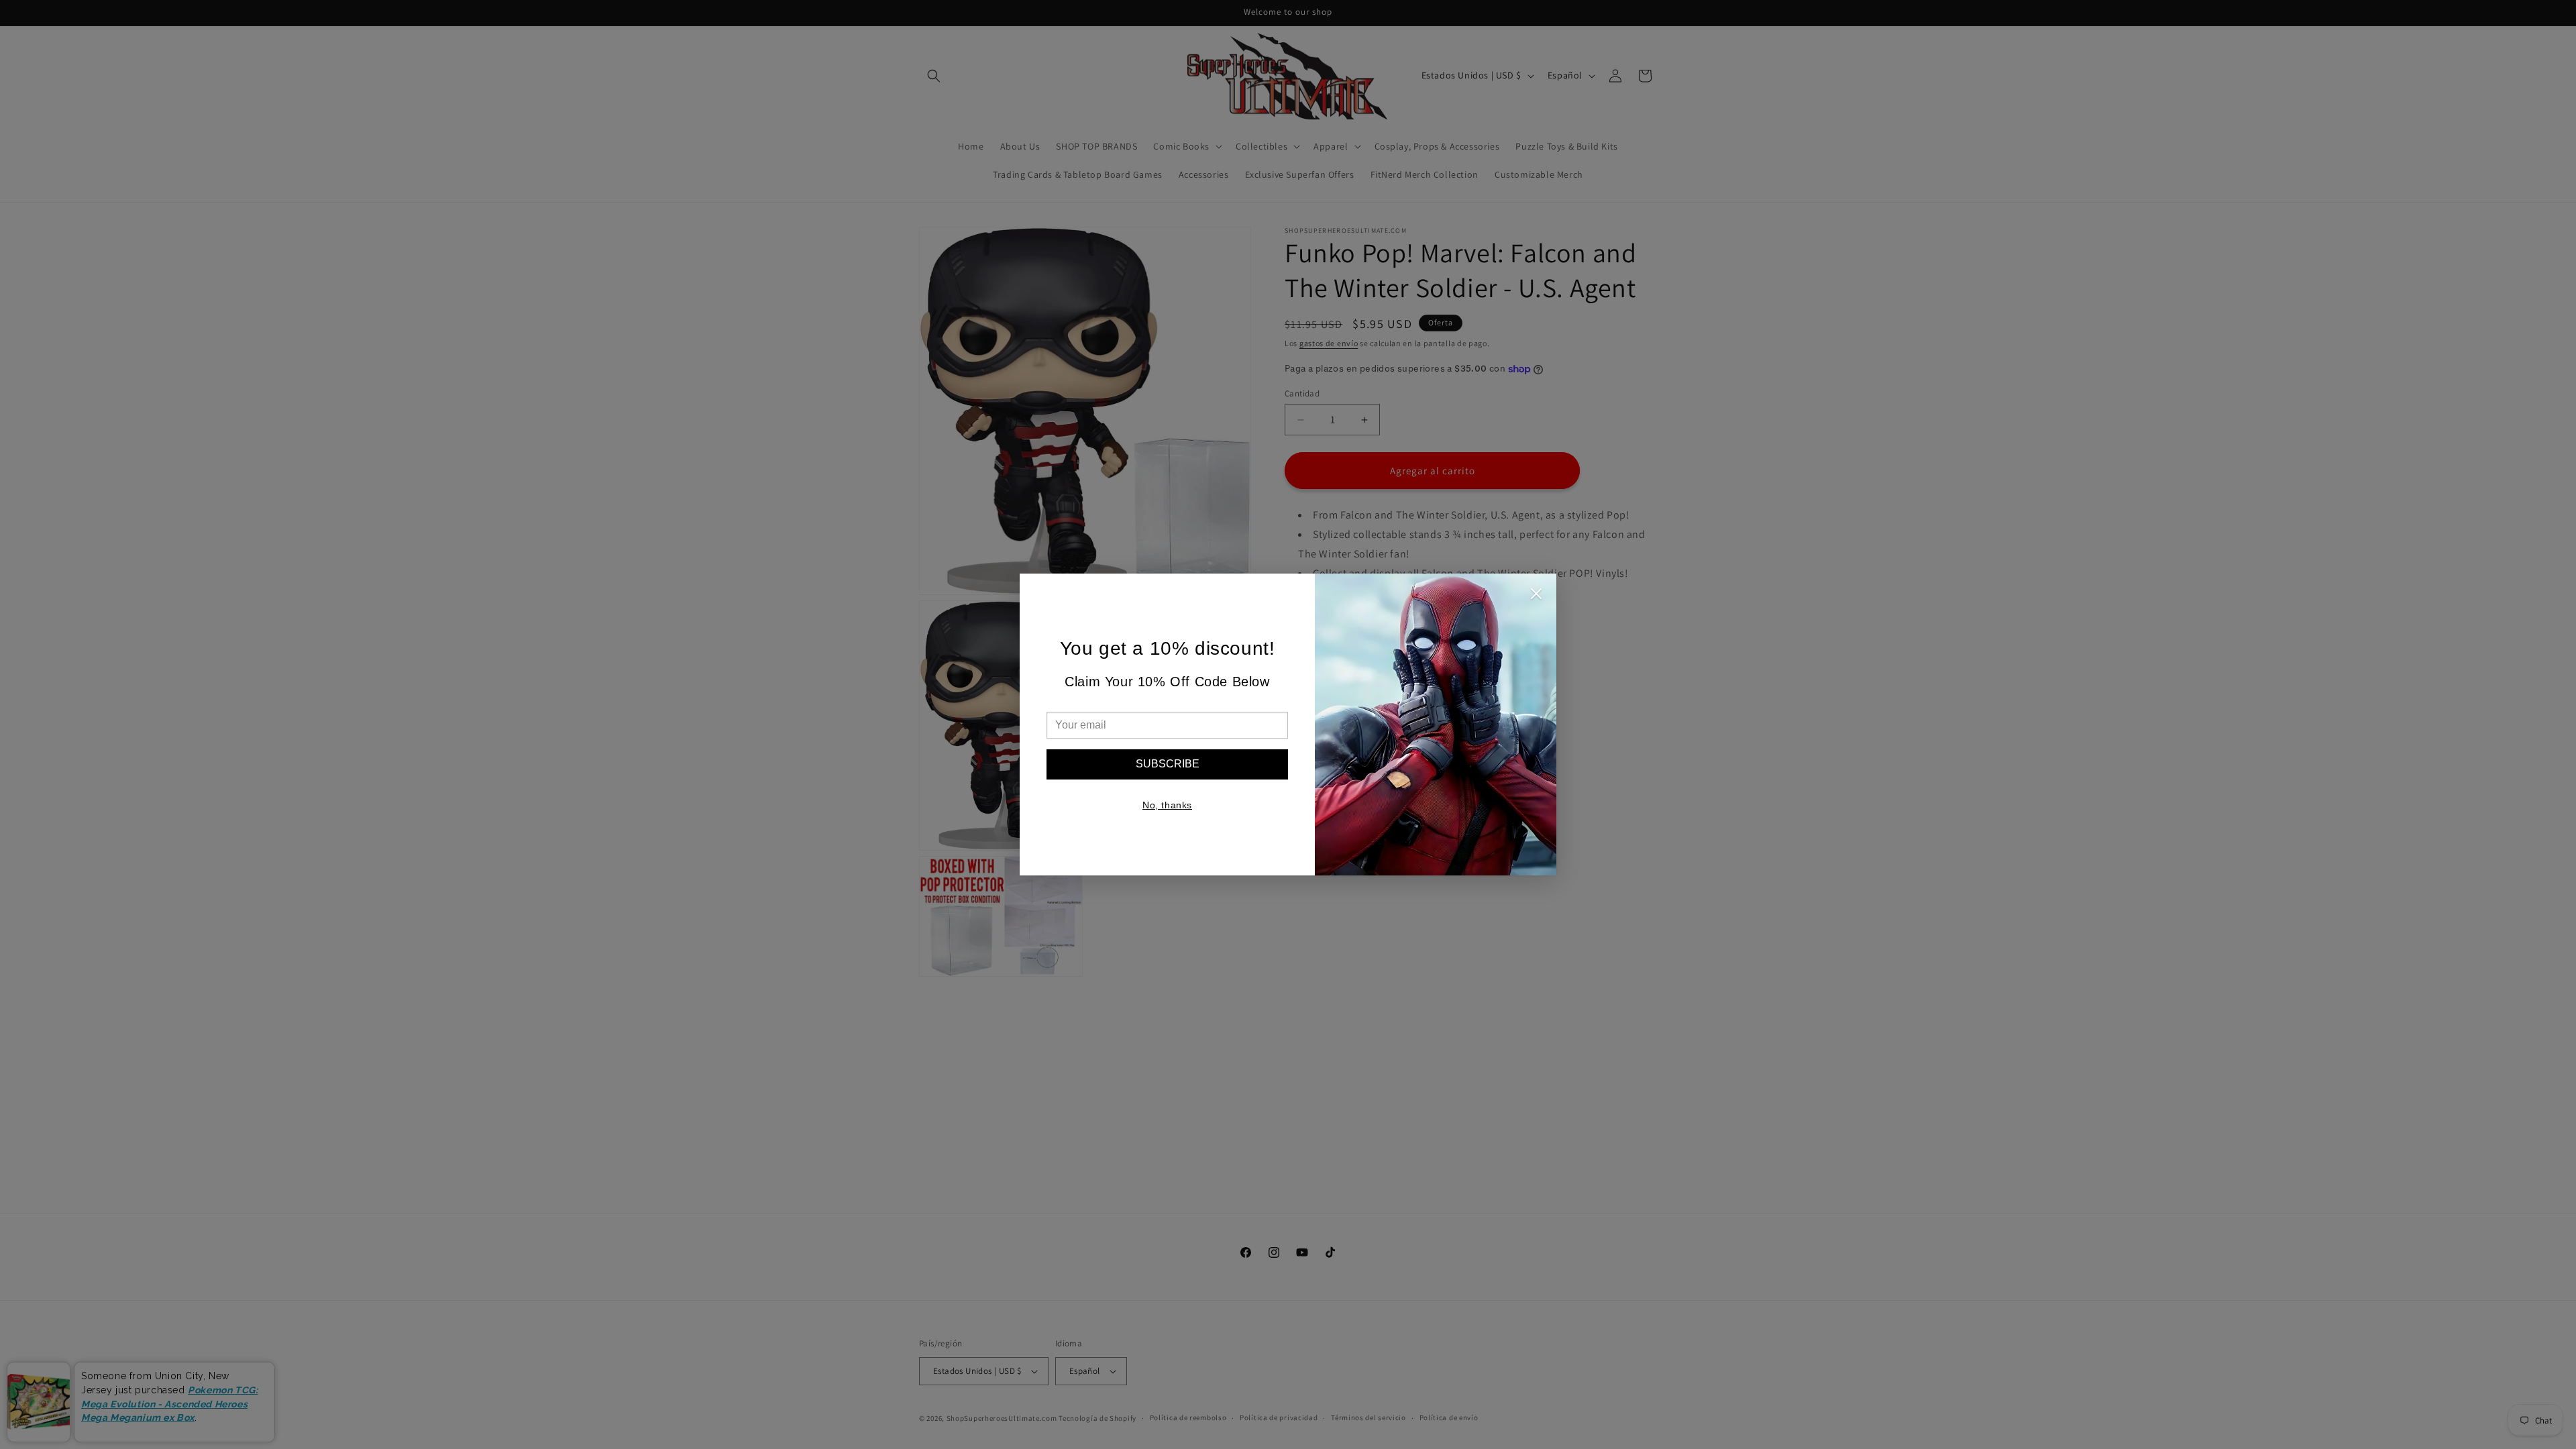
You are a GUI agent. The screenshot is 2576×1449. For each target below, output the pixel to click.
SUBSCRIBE (1168, 764)
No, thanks (1167, 805)
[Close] (1536, 597)
